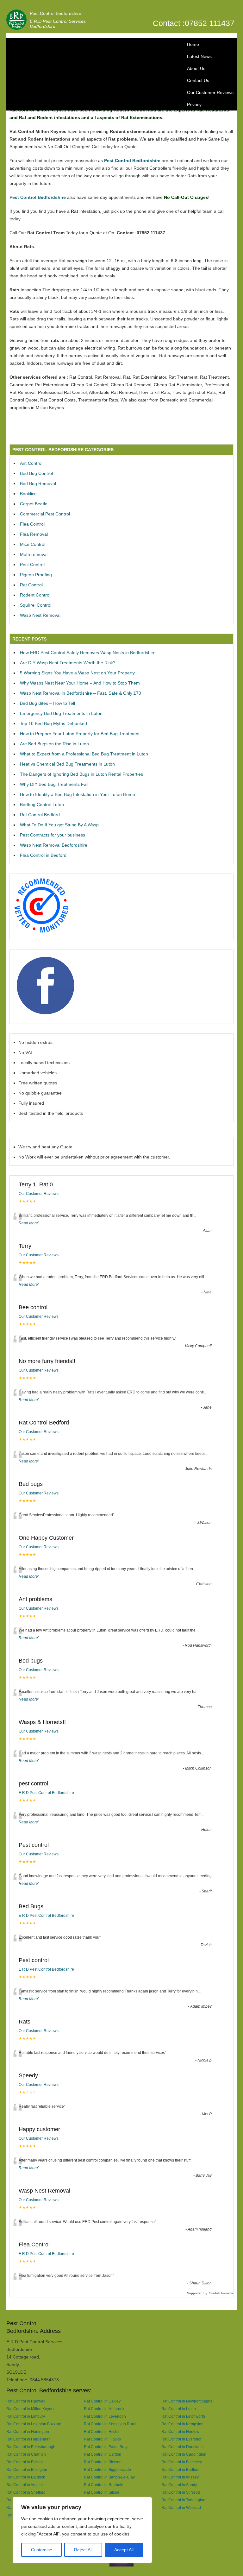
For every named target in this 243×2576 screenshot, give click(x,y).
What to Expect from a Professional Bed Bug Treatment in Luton (84, 754)
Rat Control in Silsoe (102, 2492)
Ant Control (31, 463)
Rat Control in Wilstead (181, 2507)
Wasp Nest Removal (40, 615)
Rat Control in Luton (179, 2409)
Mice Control (33, 544)
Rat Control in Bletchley (182, 2462)
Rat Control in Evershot (181, 2439)
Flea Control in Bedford (43, 855)
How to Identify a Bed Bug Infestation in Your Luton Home (78, 794)
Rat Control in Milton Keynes (31, 2409)
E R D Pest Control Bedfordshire (46, 1793)
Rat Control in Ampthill (25, 2485)
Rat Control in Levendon (105, 2416)
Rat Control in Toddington (183, 2500)
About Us (196, 68)
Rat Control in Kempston (182, 2424)
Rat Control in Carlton (103, 2454)
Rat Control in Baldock (26, 2477)
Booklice (28, 494)
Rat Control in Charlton (26, 2454)
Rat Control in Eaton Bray (106, 2447)
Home (193, 44)
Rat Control (31, 585)
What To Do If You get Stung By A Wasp (59, 825)
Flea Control (32, 524)
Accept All (124, 2550)
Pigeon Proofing (36, 575)
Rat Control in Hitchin (102, 2431)
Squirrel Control (36, 605)
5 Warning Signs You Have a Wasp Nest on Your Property (77, 673)
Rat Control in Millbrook (104, 2409)
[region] (82, 2530)
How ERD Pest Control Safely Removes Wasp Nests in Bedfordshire (88, 653)
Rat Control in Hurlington (28, 2431)
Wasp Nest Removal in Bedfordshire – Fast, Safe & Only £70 (81, 693)
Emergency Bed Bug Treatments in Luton (61, 713)
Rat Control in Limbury (26, 2416)
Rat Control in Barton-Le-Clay (109, 2477)
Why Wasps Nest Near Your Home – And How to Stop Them (80, 683)
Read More (28, 1223)
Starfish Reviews (221, 2293)
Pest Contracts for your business (53, 835)
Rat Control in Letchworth (183, 2416)
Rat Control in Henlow (180, 2431)
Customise (42, 2550)
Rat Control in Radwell (26, 2401)
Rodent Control (35, 595)
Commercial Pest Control (45, 514)
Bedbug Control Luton (42, 805)
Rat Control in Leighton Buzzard (34, 2424)
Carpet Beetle (34, 504)
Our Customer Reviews (210, 92)
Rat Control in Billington (27, 2469)
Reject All (83, 2550)
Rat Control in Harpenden (28, 2439)
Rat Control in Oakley (102, 2401)
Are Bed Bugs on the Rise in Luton (54, 744)
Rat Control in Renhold (104, 2485)
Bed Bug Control (36, 473)
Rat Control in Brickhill (25, 2462)
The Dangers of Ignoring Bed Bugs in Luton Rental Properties (81, 774)
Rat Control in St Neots (181, 2492)
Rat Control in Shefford (26, 2492)
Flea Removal (34, 534)
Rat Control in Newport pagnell (188, 2401)
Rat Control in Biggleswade (107, 2469)
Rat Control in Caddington (184, 2454)
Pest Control (32, 565)
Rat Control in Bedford (181, 2469)
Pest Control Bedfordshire (56, 13)
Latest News (199, 56)
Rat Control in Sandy (179, 2485)
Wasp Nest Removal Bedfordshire (54, 845)
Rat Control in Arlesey (180, 2477)
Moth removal (34, 554)
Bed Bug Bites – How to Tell (47, 703)
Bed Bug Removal (38, 483)
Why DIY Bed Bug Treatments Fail (54, 784)
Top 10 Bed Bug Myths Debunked (53, 723)
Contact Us (198, 80)
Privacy (194, 104)
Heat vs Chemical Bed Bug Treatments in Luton (67, 764)
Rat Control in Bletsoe (103, 2462)
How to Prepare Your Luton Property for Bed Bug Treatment (80, 734)
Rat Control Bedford (40, 815)
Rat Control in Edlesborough (31, 2447)
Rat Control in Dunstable (183, 2447)
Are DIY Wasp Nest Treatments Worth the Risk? (68, 663)
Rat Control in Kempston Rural (110, 2424)
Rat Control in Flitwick (103, 2439)
